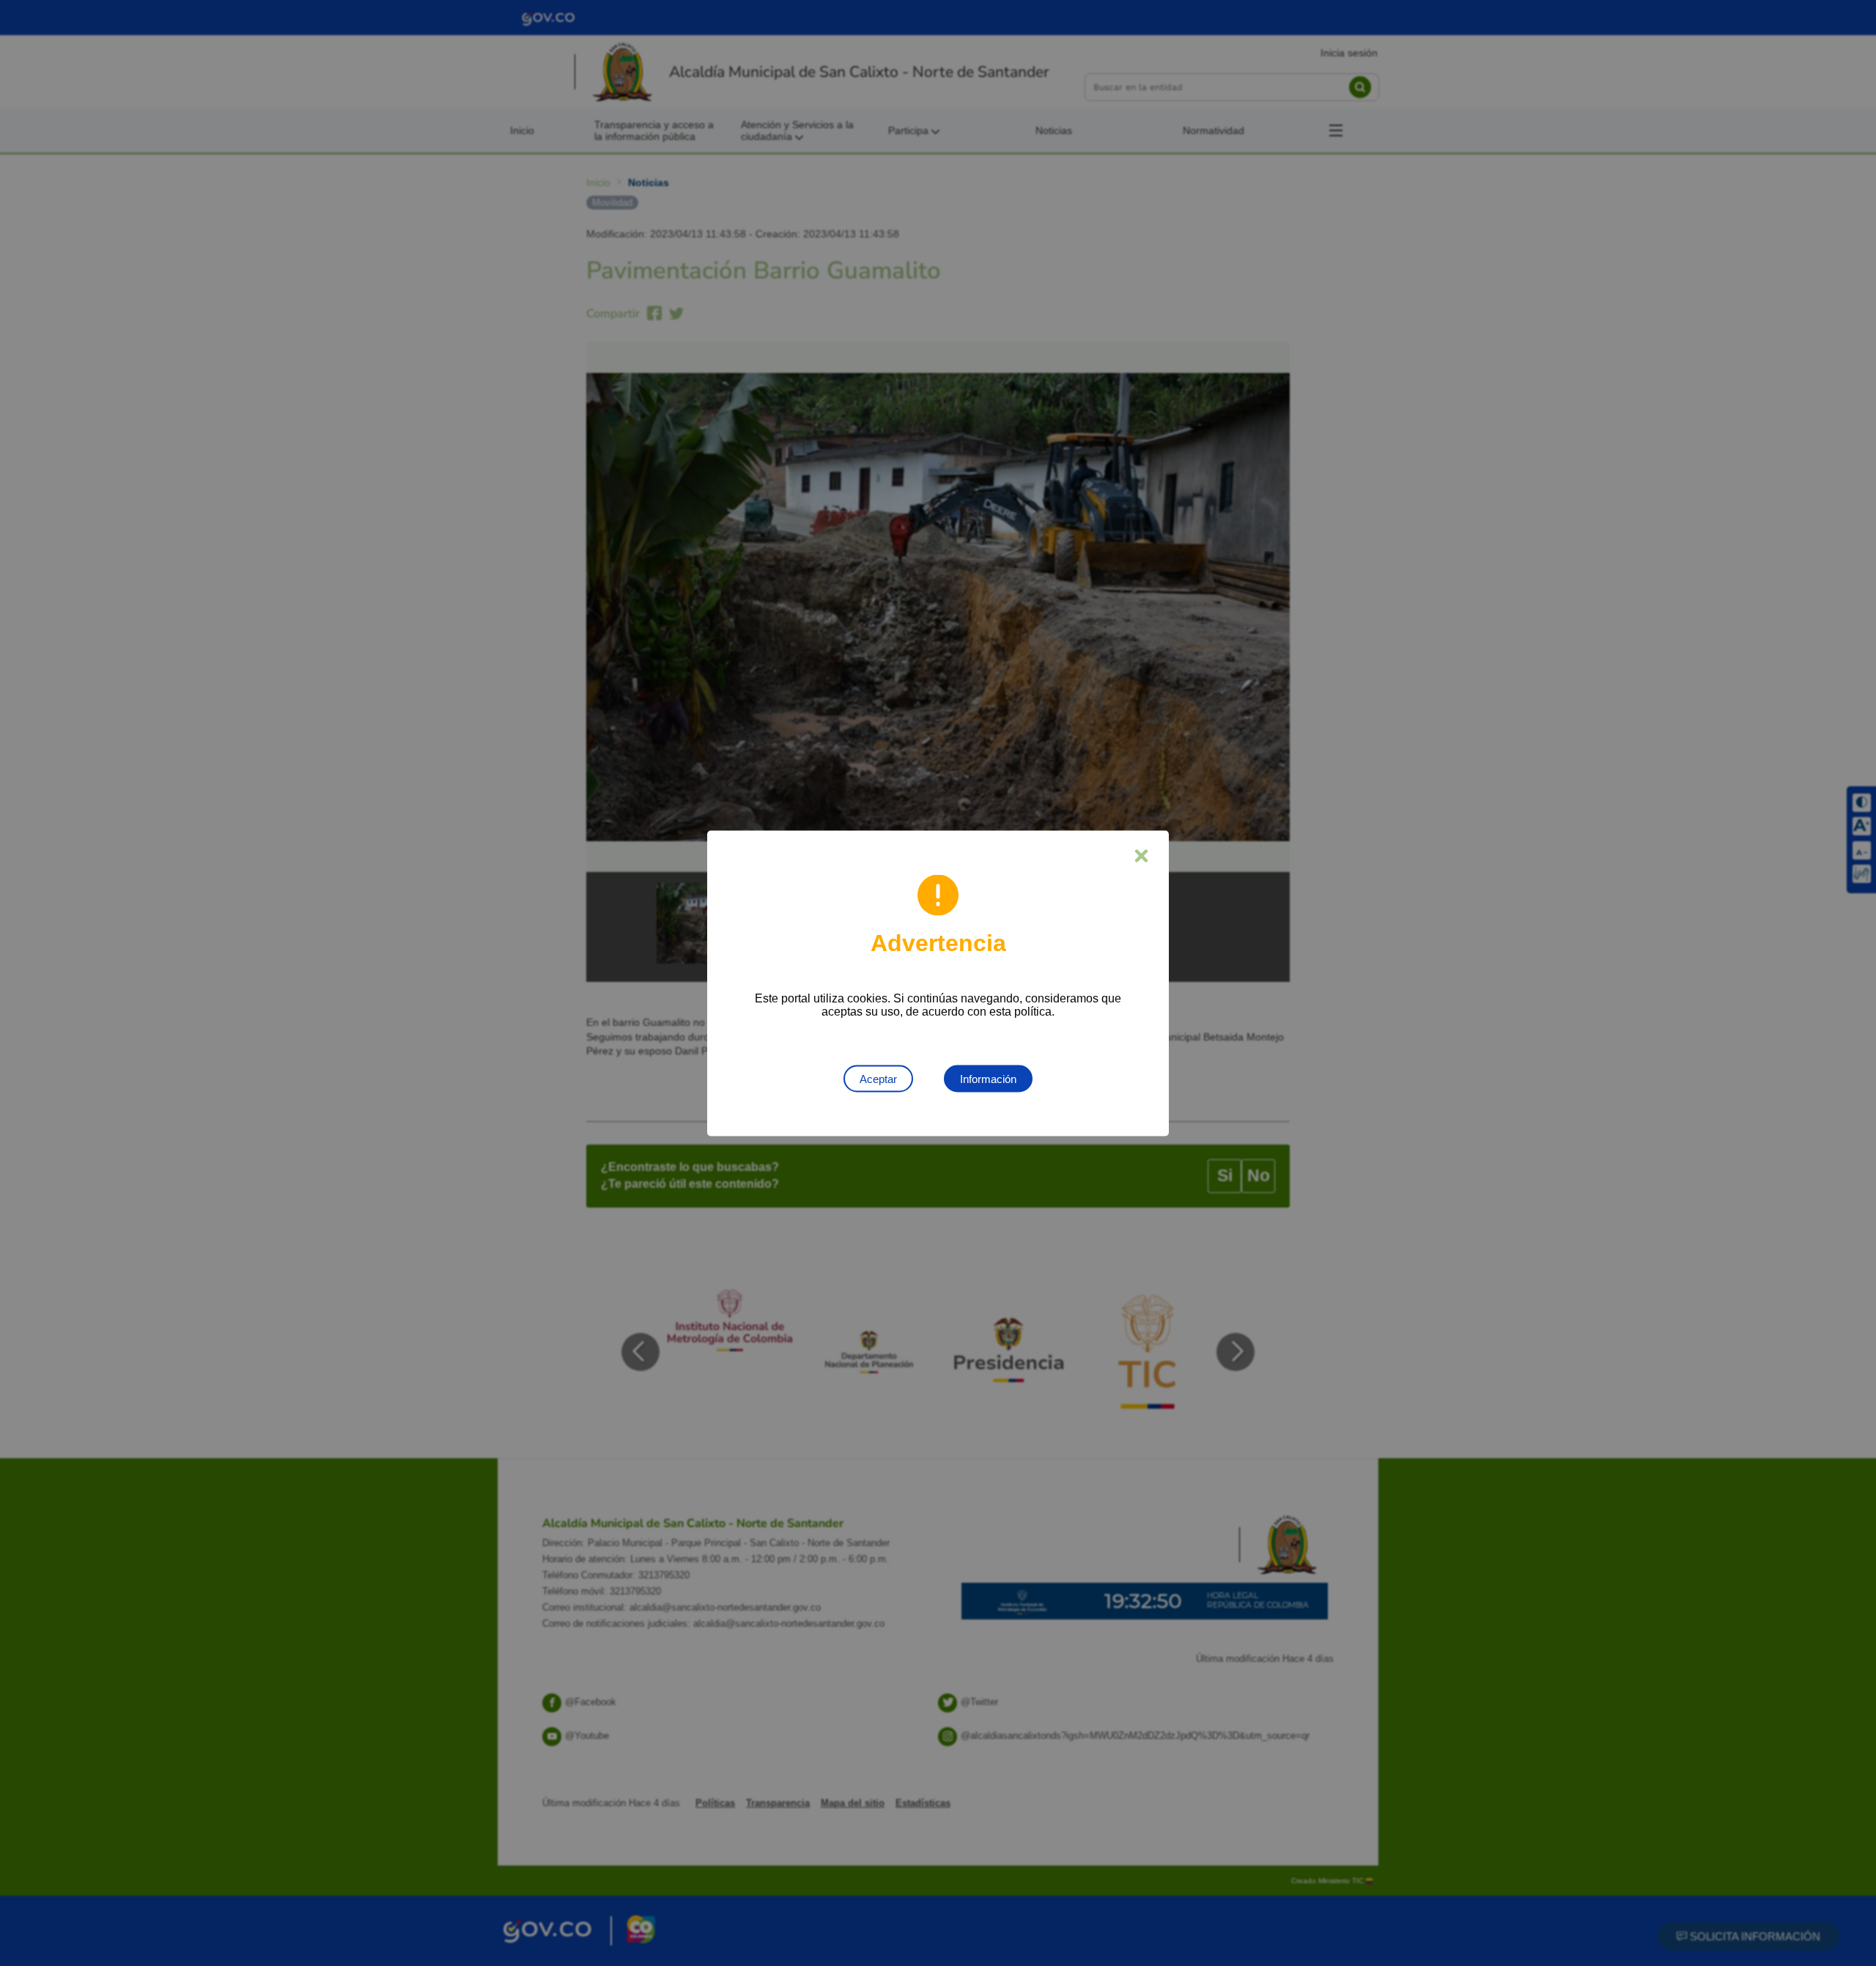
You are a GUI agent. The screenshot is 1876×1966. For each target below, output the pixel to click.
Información (988, 1078)
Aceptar (878, 1078)
